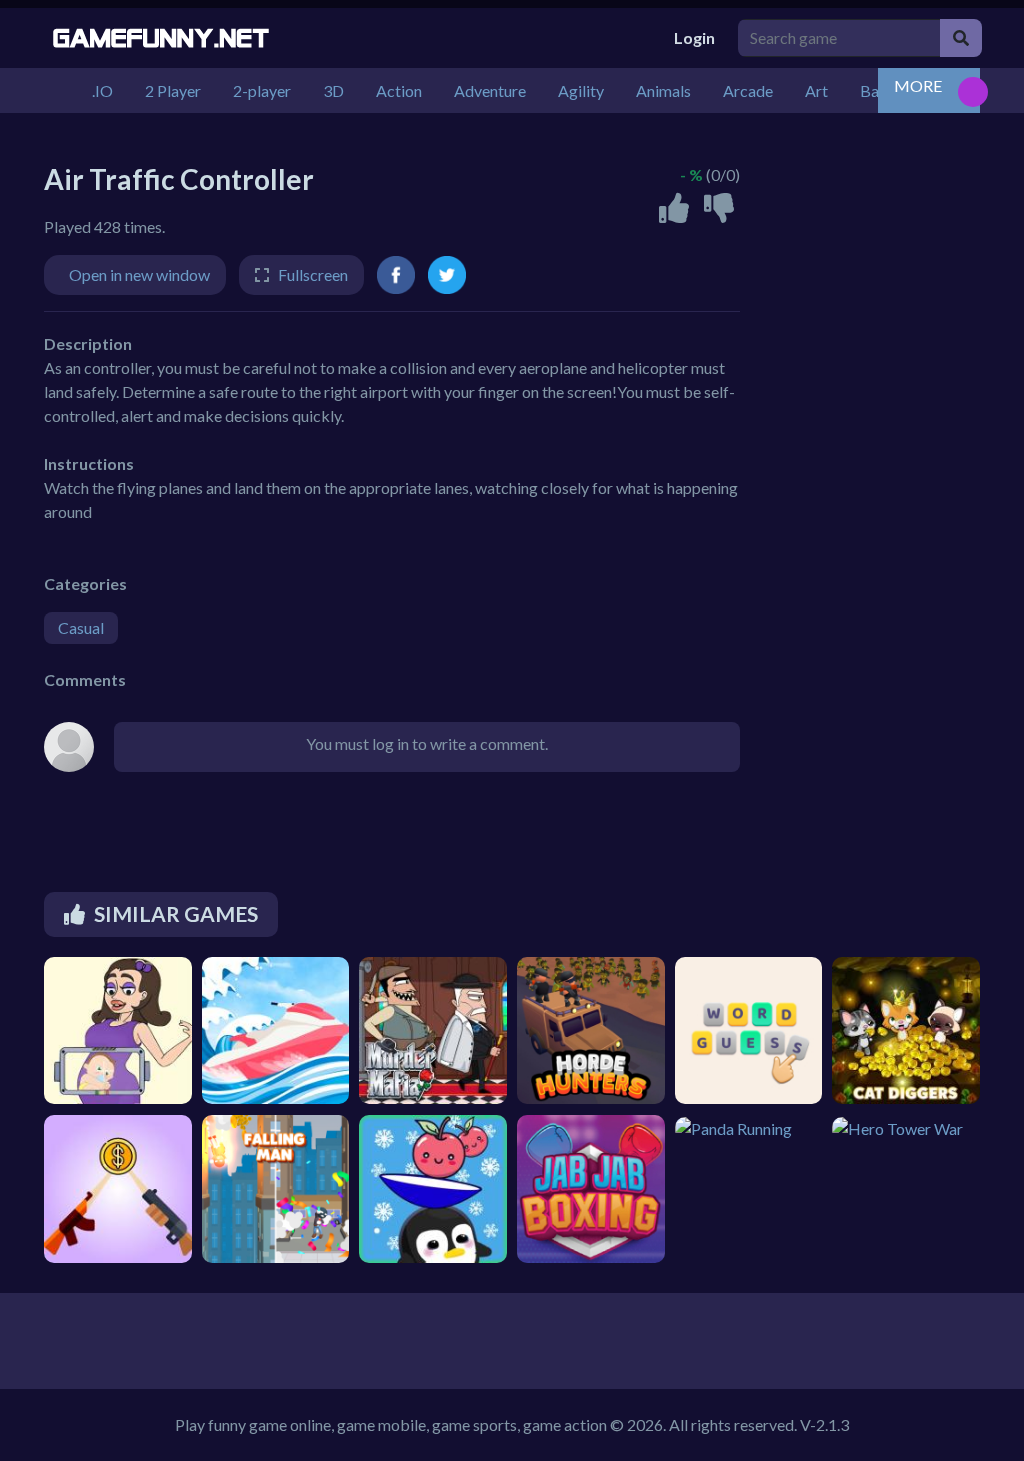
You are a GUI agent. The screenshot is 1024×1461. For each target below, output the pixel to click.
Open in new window (139, 274)
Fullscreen (313, 274)
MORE (918, 85)
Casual (81, 627)
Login (694, 37)
